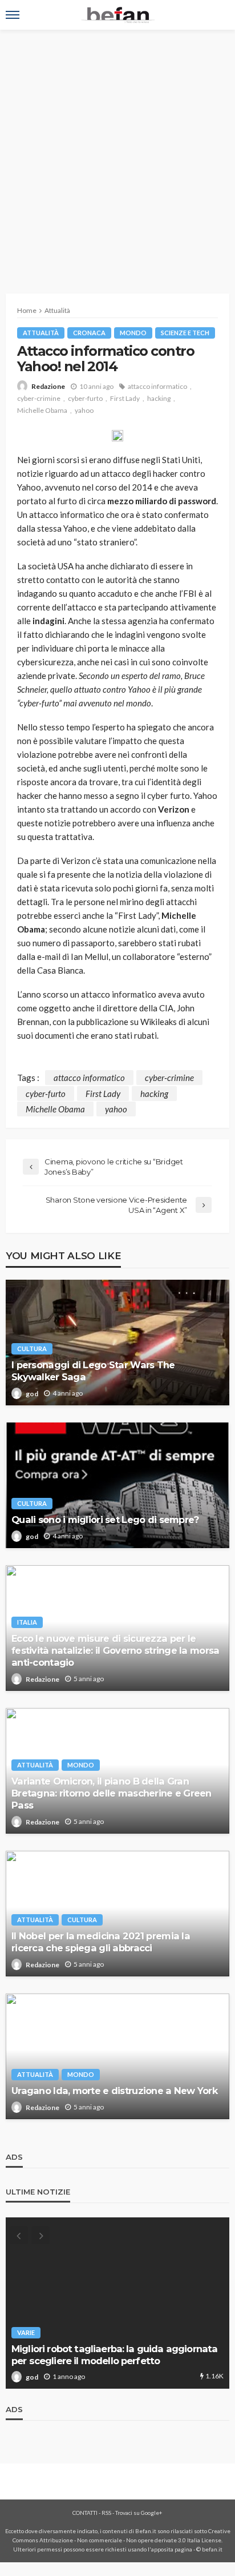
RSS (106, 2513)
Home (27, 310)
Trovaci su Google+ (139, 2513)
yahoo (84, 410)
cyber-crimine (39, 398)
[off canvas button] (13, 15)
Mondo (133, 333)
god (32, 1394)
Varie (26, 2332)
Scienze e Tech (185, 333)
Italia (27, 1622)
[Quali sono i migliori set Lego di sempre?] (117, 1485)
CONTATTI (85, 2513)
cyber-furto (85, 398)
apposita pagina (172, 2549)
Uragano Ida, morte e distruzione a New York (114, 2091)
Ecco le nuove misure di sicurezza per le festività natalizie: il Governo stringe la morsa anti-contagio (115, 1650)
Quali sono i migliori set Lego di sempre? (105, 1520)
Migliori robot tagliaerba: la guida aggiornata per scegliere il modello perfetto (114, 2355)
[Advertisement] (117, 153)
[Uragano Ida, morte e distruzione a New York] (117, 2056)
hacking (159, 398)
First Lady (125, 398)
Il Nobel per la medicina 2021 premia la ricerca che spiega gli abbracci (101, 1942)
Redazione (48, 386)
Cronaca (89, 333)
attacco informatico (157, 386)
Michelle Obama (42, 410)
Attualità (41, 333)
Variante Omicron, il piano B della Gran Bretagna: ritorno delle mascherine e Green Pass (112, 1793)
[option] (117, 2303)
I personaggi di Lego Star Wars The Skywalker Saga (93, 1371)
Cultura (32, 1349)
